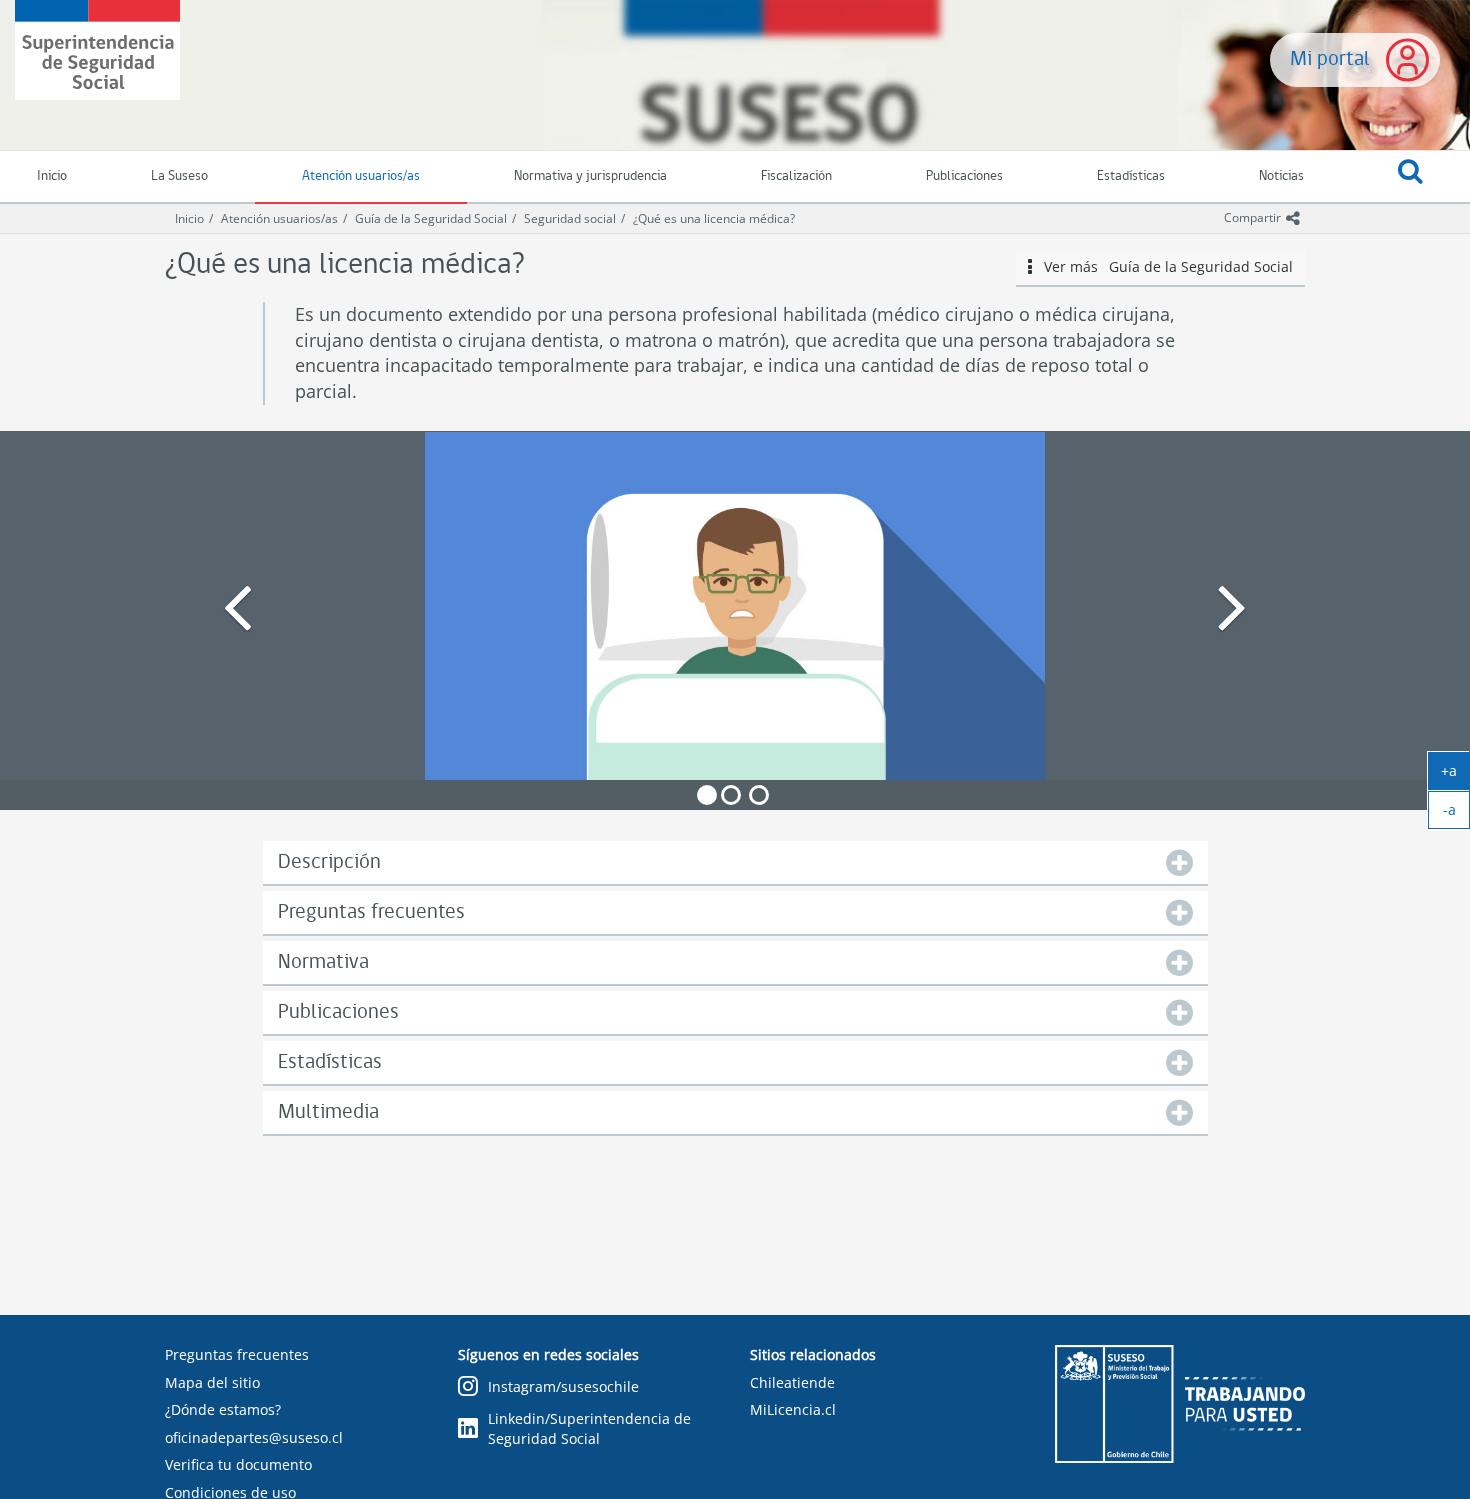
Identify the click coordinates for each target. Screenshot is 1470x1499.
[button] (1410, 177)
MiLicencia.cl (793, 1409)
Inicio (189, 218)
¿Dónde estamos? (223, 1409)
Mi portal (1330, 59)
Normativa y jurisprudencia (590, 176)
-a (1456, 814)
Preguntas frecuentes (371, 912)
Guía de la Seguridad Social (431, 218)
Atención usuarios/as (361, 176)
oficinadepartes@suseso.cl (254, 1437)
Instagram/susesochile (563, 1386)
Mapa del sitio (212, 1382)
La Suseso (179, 176)
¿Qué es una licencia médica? (714, 218)
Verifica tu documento (238, 1464)
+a (1455, 775)
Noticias (1281, 176)
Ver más (1162, 266)
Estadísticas (1131, 176)
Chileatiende (792, 1382)
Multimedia (328, 1112)
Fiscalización (796, 176)
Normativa (323, 962)
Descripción (329, 862)
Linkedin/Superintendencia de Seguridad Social (589, 1428)
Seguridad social (570, 218)
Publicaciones (964, 176)
